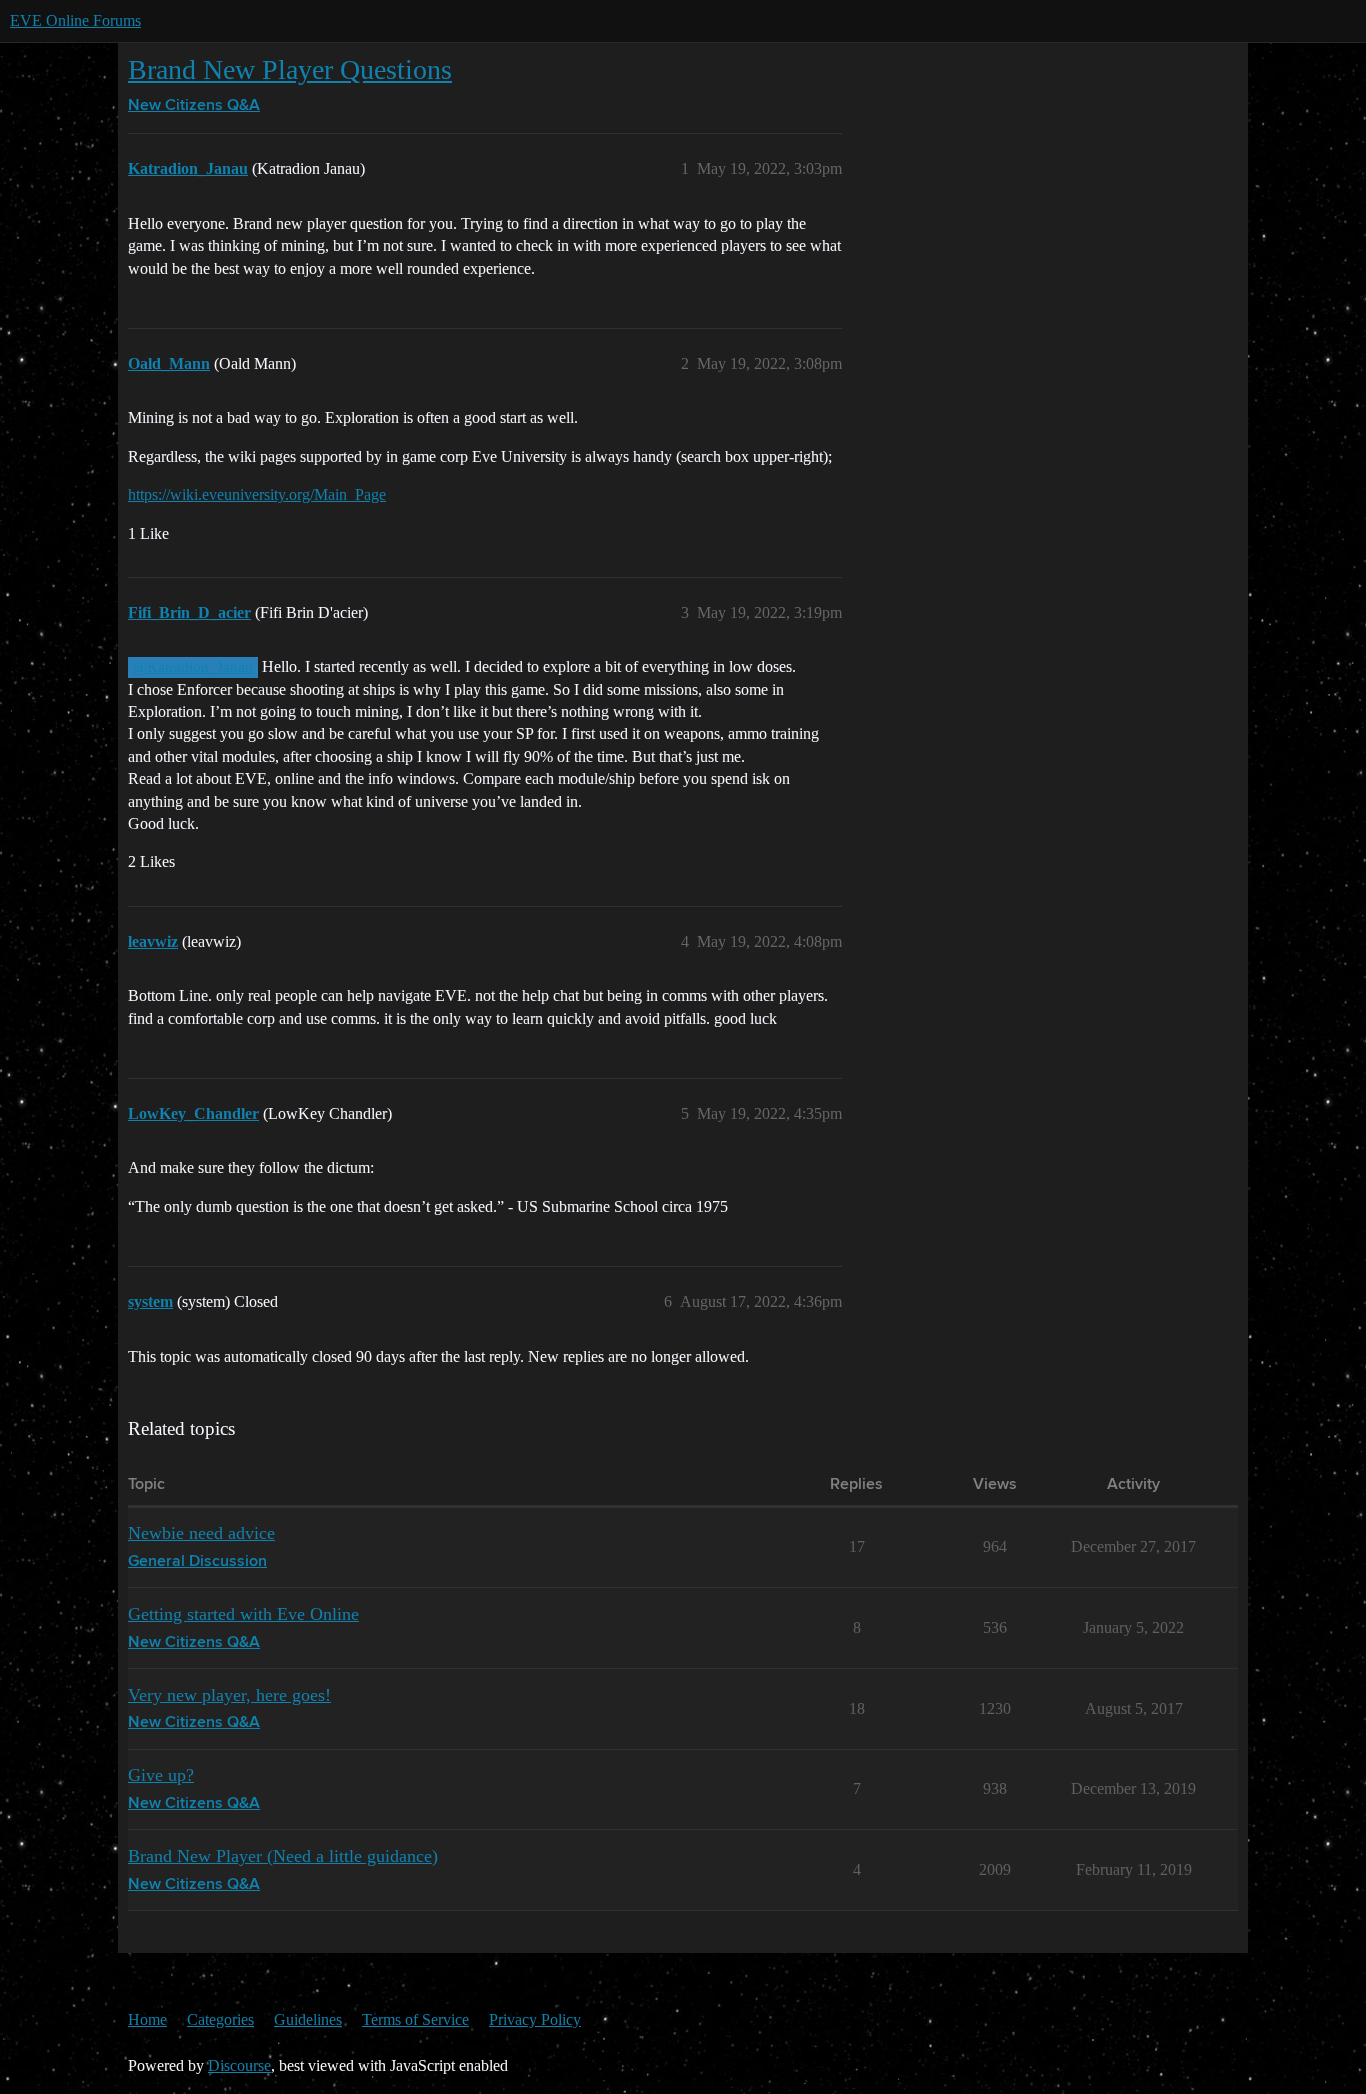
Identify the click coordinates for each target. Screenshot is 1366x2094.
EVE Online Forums (75, 20)
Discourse (239, 2065)
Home (147, 2019)
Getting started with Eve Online (243, 1614)
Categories (220, 2019)
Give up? (161, 1775)
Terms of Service (415, 2019)
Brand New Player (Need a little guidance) (283, 1856)
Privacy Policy (535, 2019)
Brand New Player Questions (290, 69)
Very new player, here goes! (229, 1695)
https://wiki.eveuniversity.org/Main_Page (257, 494)
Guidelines (308, 2019)
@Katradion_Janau (193, 667)
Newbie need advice (201, 1533)
